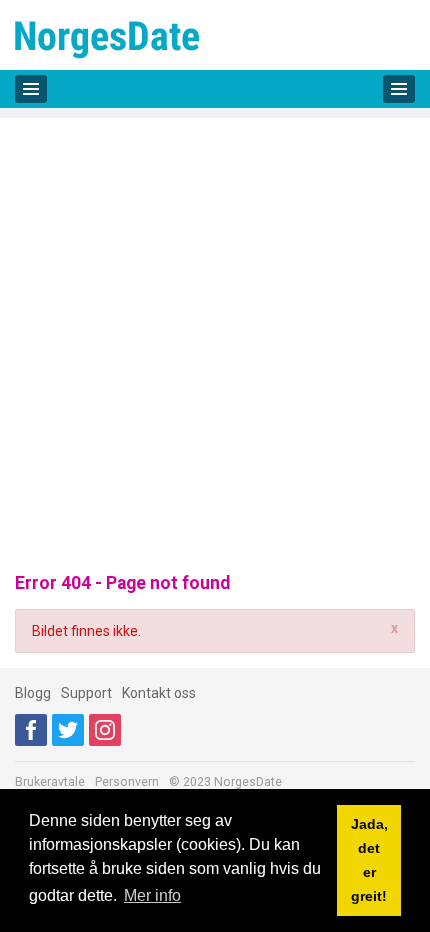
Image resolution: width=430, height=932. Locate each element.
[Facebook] (31, 730)
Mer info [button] (152, 895)
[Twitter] (68, 730)
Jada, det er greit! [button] (369, 860)
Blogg (33, 693)
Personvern (127, 782)
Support (86, 693)
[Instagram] (105, 730)
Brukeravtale (50, 782)
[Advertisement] (215, 333)
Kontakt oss (159, 693)
